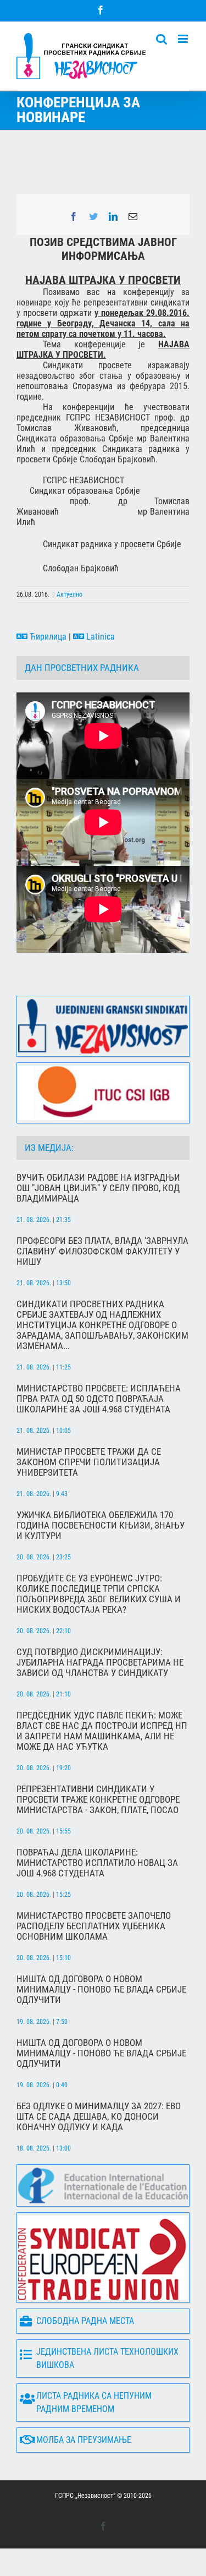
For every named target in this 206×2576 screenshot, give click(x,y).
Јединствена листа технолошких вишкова (107, 2358)
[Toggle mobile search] (162, 39)
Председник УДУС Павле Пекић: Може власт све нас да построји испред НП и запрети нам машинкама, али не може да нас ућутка (102, 1731)
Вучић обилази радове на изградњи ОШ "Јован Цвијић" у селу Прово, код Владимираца (98, 1188)
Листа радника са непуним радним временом (94, 2402)
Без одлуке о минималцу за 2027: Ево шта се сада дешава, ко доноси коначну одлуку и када (99, 2117)
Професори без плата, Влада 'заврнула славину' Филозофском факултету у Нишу (102, 1251)
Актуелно (69, 594)
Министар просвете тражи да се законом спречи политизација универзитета (89, 1462)
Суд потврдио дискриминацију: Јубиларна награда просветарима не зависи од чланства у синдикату (100, 1663)
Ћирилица (47, 637)
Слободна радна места (85, 2321)
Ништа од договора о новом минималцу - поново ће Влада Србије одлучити (101, 1990)
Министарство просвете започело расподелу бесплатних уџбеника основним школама (94, 1926)
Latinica (99, 637)
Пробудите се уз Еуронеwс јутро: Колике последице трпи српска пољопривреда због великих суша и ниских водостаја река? (99, 1594)
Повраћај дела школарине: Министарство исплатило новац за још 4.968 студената (97, 1863)
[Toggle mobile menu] (184, 39)
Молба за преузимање (84, 2440)
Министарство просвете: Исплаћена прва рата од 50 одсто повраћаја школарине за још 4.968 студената (99, 1399)
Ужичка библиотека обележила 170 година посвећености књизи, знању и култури (101, 1526)
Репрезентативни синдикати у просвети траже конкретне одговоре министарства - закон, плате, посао (98, 1800)
